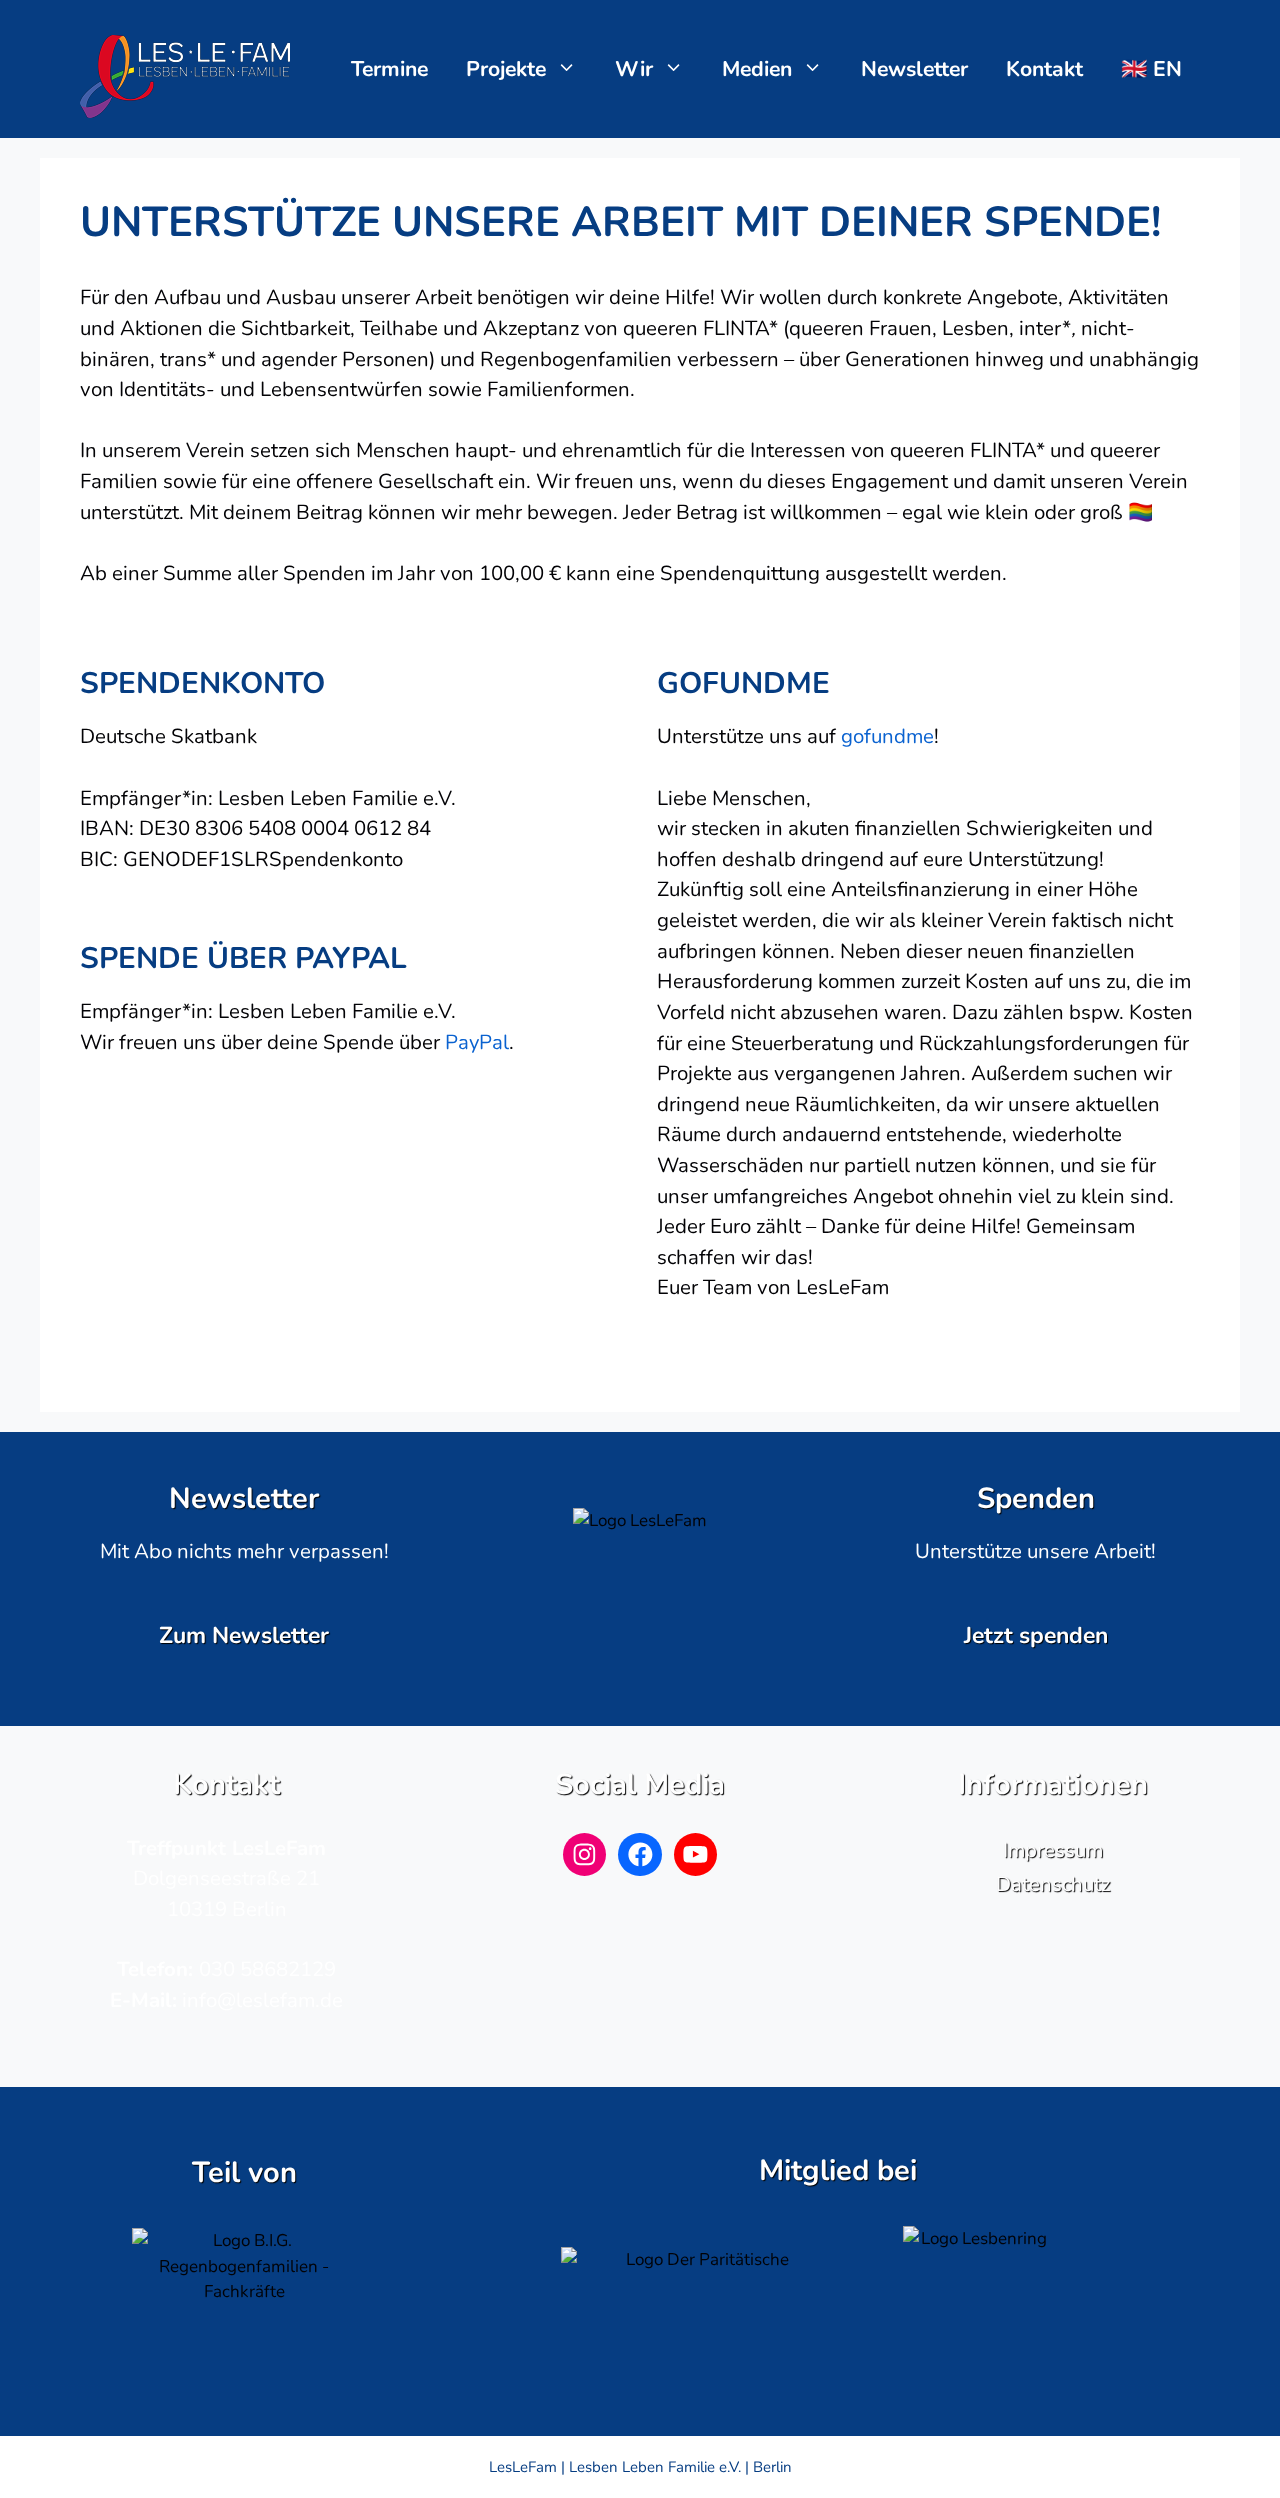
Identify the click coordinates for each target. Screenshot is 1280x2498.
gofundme (887, 736)
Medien (757, 69)
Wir (634, 69)
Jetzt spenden (1036, 1635)
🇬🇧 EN (1151, 69)
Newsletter (914, 69)
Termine (389, 69)
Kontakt (1044, 69)
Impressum (1053, 1850)
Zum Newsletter (244, 1635)
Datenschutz (1053, 1884)
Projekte (506, 69)
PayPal (477, 1042)
